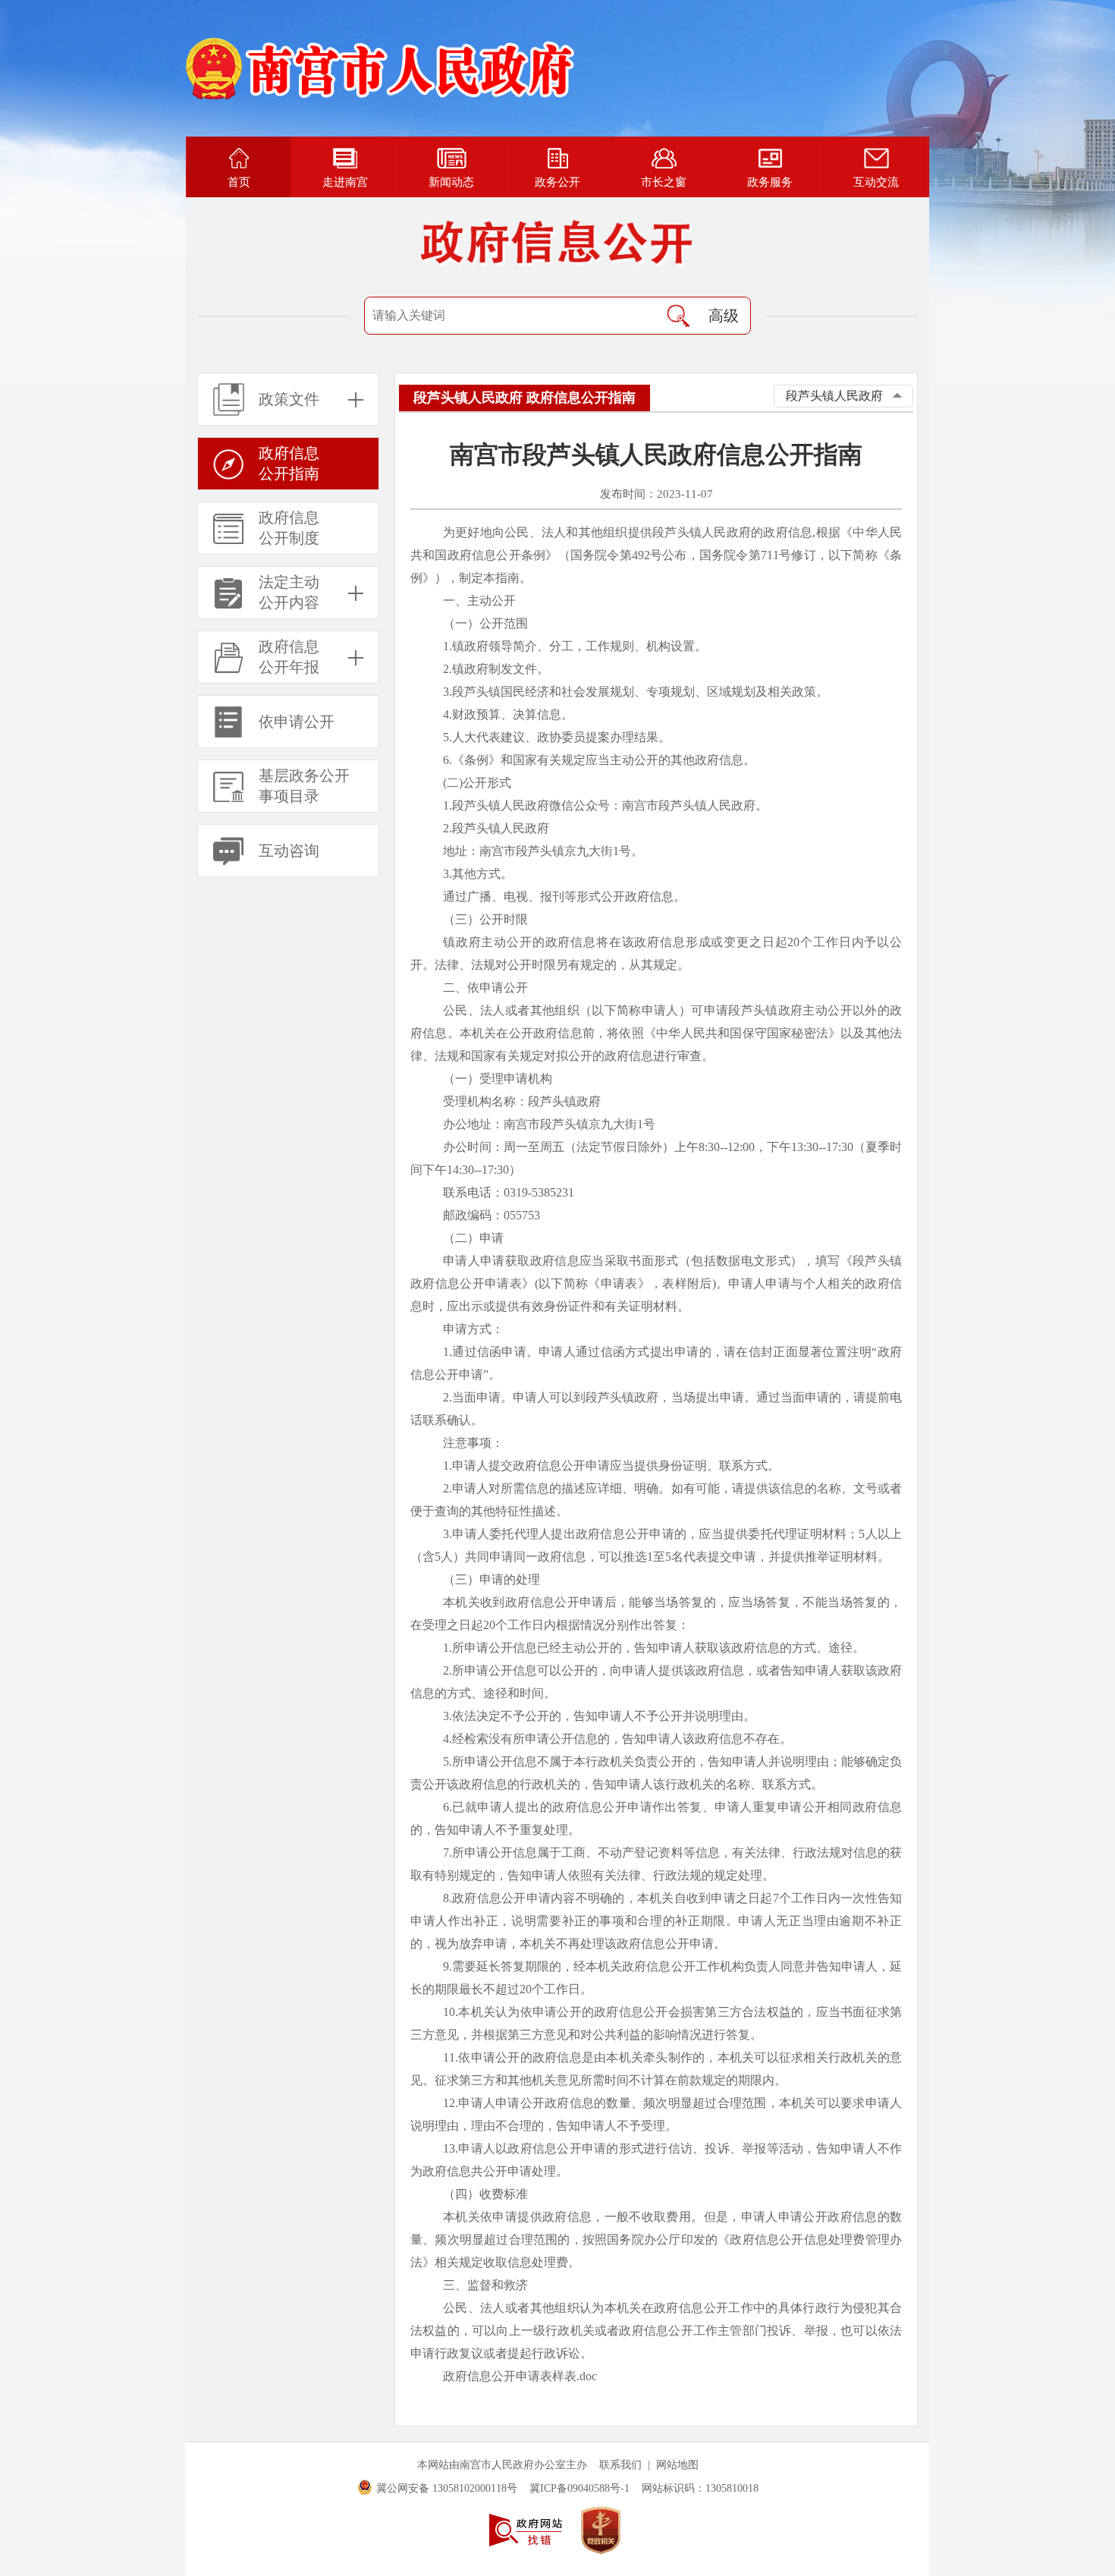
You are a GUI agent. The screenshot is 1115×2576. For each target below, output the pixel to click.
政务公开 (557, 182)
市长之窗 (664, 182)
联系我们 (620, 2465)
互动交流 (876, 182)
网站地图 (677, 2465)
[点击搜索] (678, 316)
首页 (239, 182)
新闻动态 (451, 182)
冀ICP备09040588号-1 (579, 2488)
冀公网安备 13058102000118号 (447, 2488)
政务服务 (770, 182)
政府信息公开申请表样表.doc (520, 2376)
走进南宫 (345, 182)
